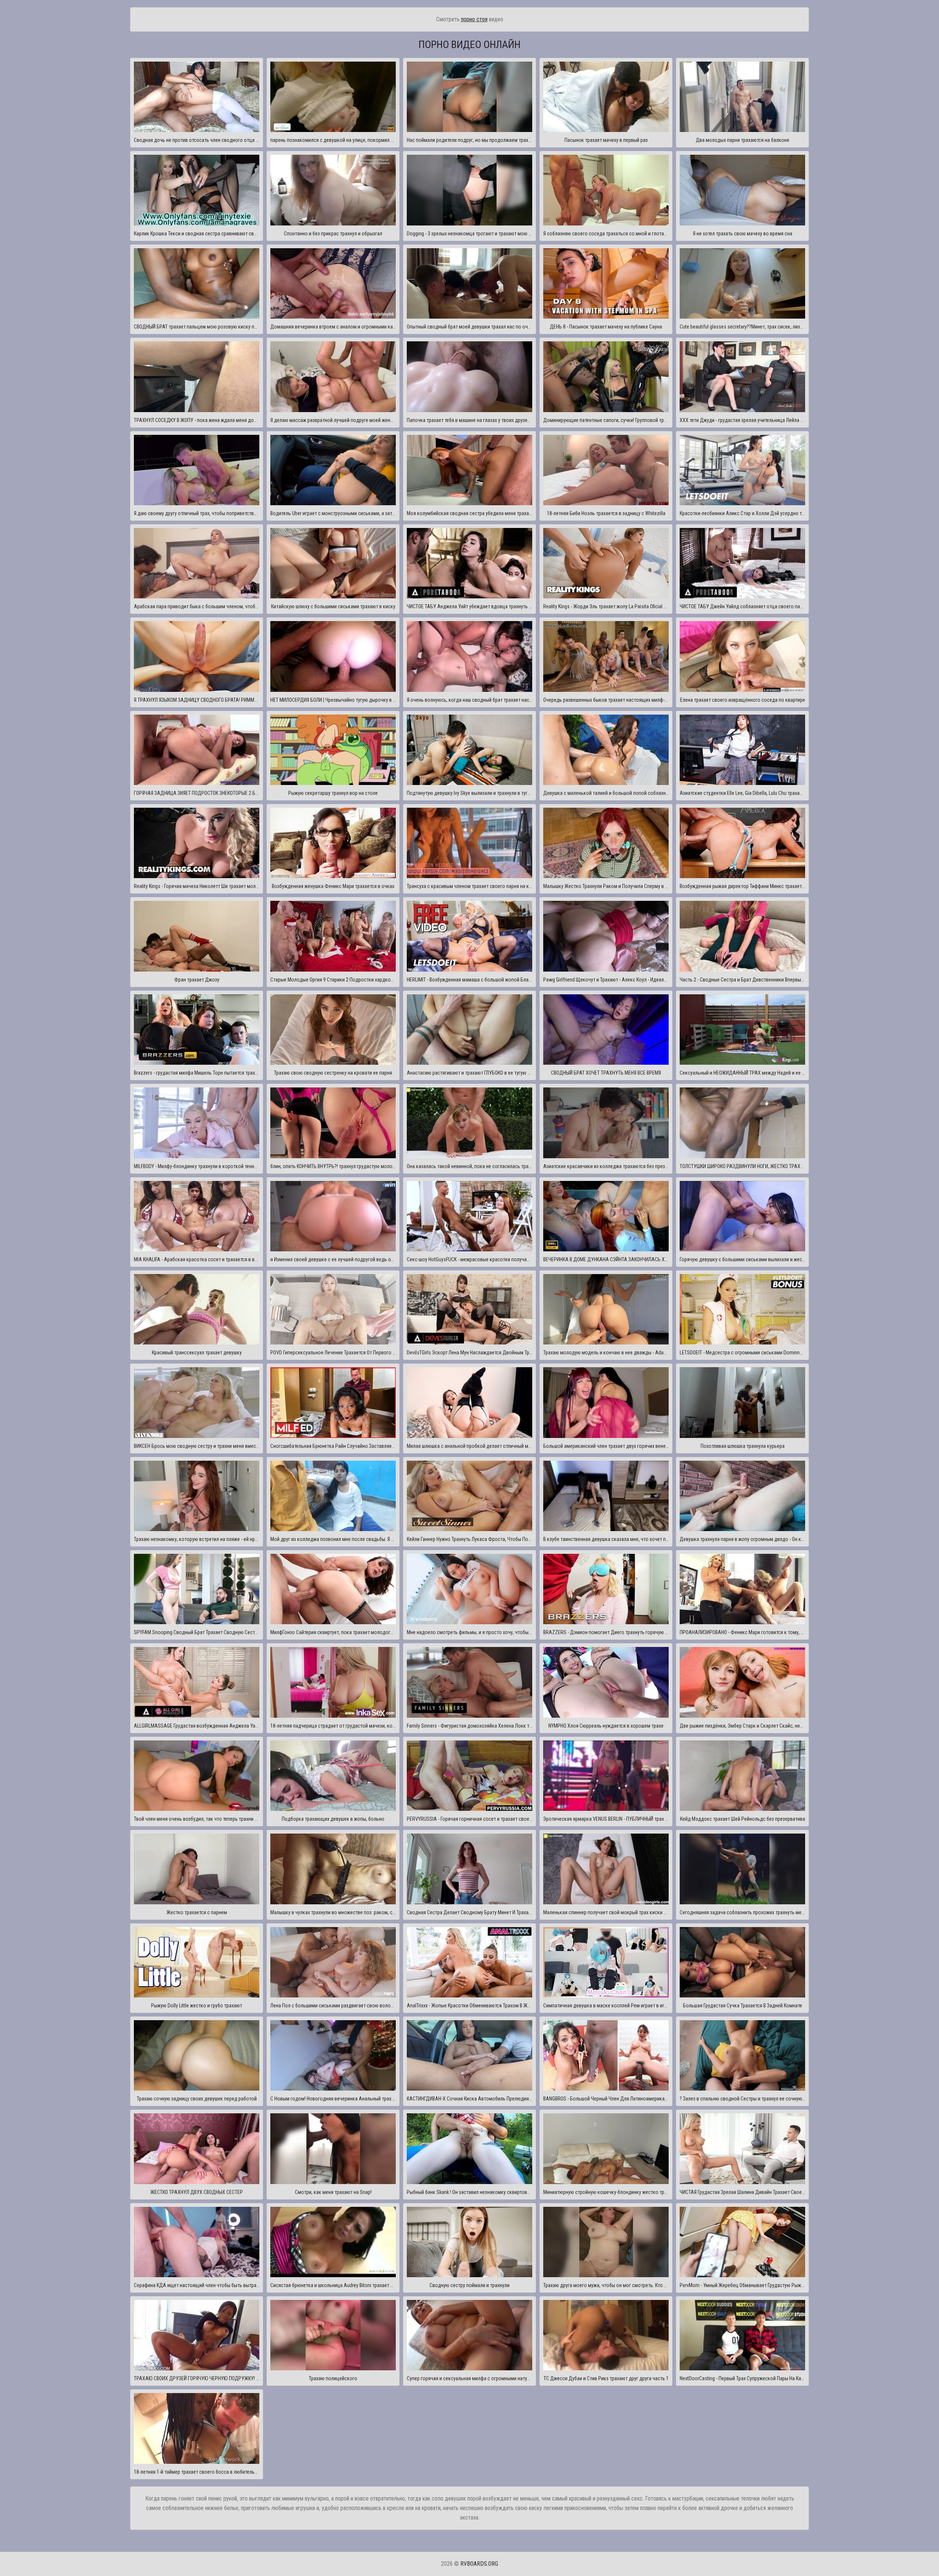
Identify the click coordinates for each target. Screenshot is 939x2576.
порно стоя (474, 19)
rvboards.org (479, 2564)
